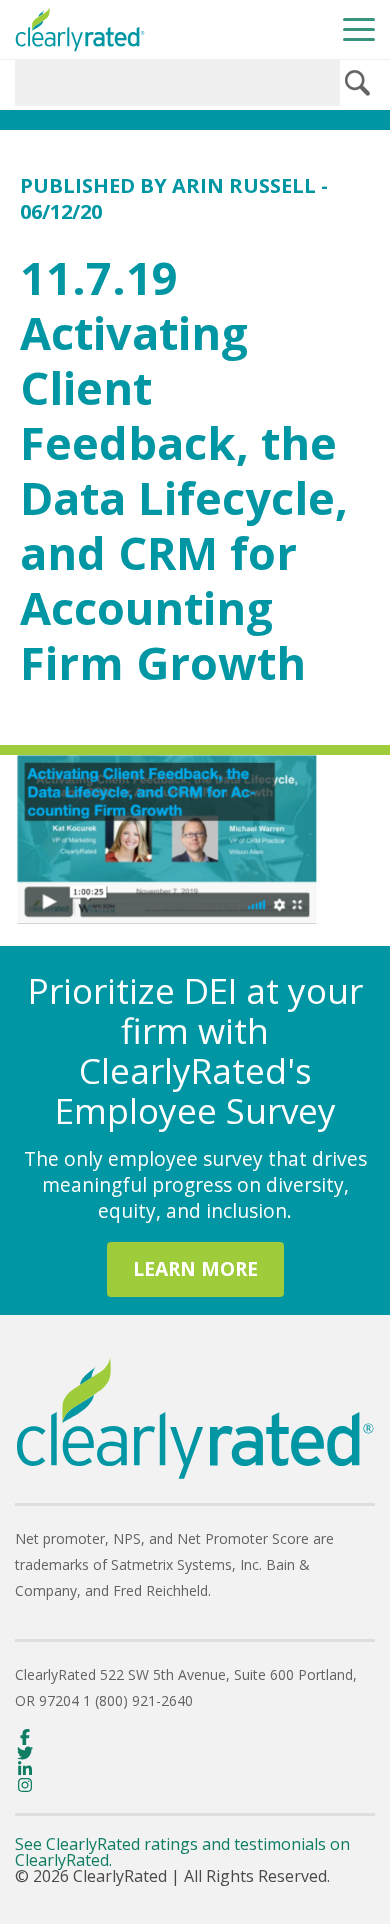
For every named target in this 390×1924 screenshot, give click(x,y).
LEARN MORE (195, 1268)
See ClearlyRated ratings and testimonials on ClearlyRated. (182, 1852)
